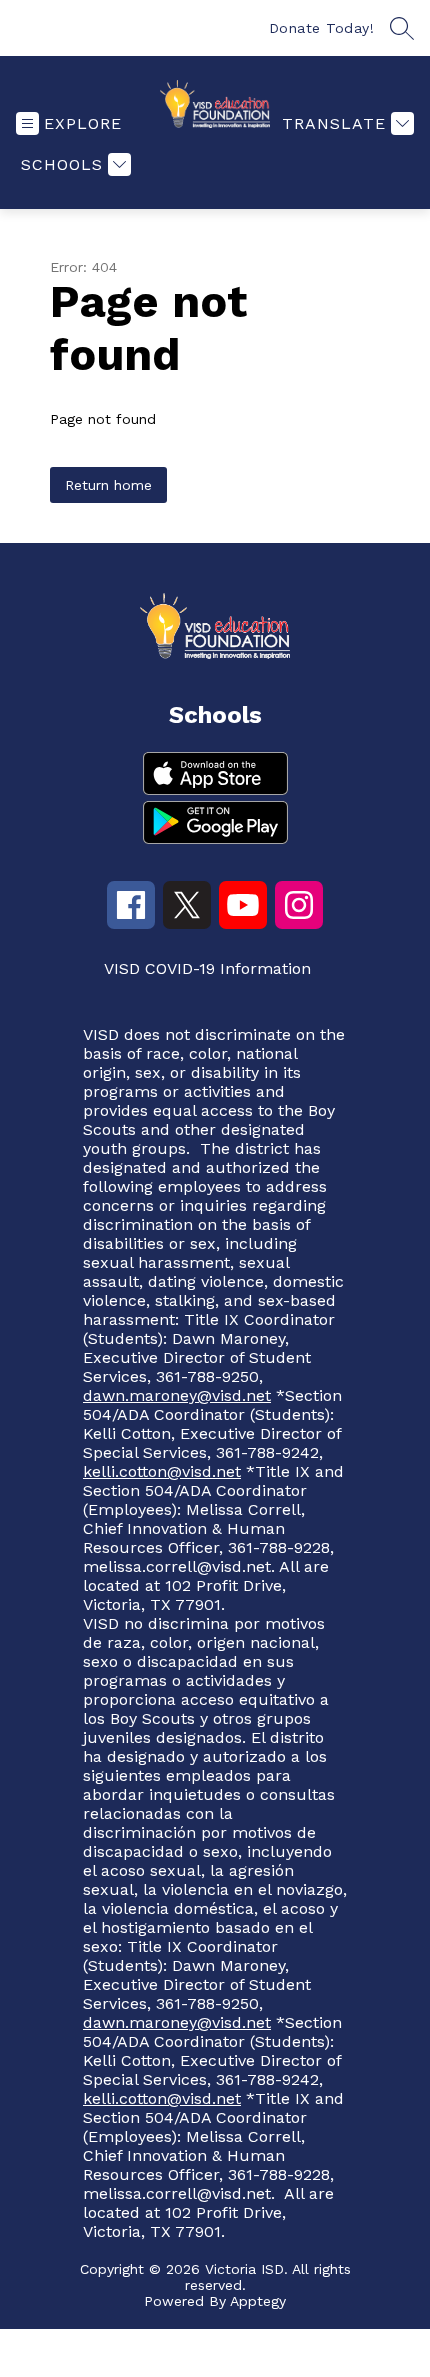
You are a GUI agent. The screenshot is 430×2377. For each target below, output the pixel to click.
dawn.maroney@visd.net (177, 1395)
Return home (108, 485)
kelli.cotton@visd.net (162, 1471)
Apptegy (258, 2301)
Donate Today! (322, 28)
